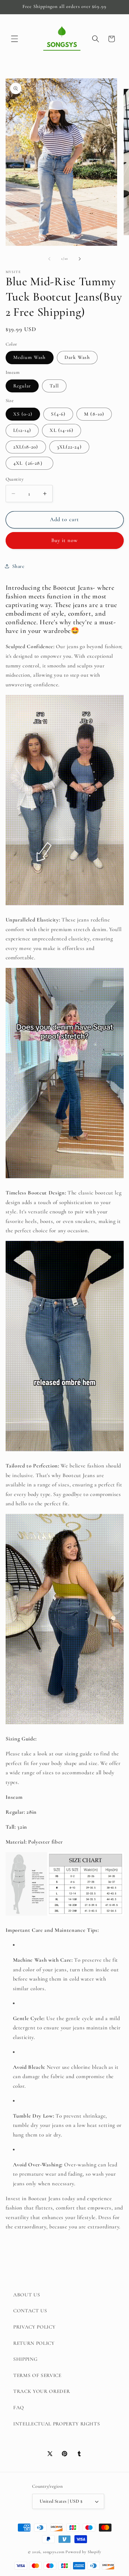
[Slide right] (80, 259)
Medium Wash (30, 357)
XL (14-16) (62, 430)
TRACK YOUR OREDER (42, 2391)
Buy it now (65, 540)
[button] (15, 39)
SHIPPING (25, 2359)
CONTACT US (30, 2311)
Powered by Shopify (83, 2552)
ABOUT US (27, 2295)
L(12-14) (22, 430)
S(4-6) (58, 414)
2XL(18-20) (26, 447)
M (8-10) (94, 414)
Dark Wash (77, 357)
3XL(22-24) (69, 447)
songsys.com (54, 2552)
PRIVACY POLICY (34, 2327)
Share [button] (18, 566)
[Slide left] (49, 259)
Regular (22, 386)
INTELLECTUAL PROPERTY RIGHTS (57, 2424)
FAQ (19, 2407)
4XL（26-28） (29, 463)
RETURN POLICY (34, 2343)
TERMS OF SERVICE (37, 2375)
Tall (54, 386)
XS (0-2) (23, 414)
